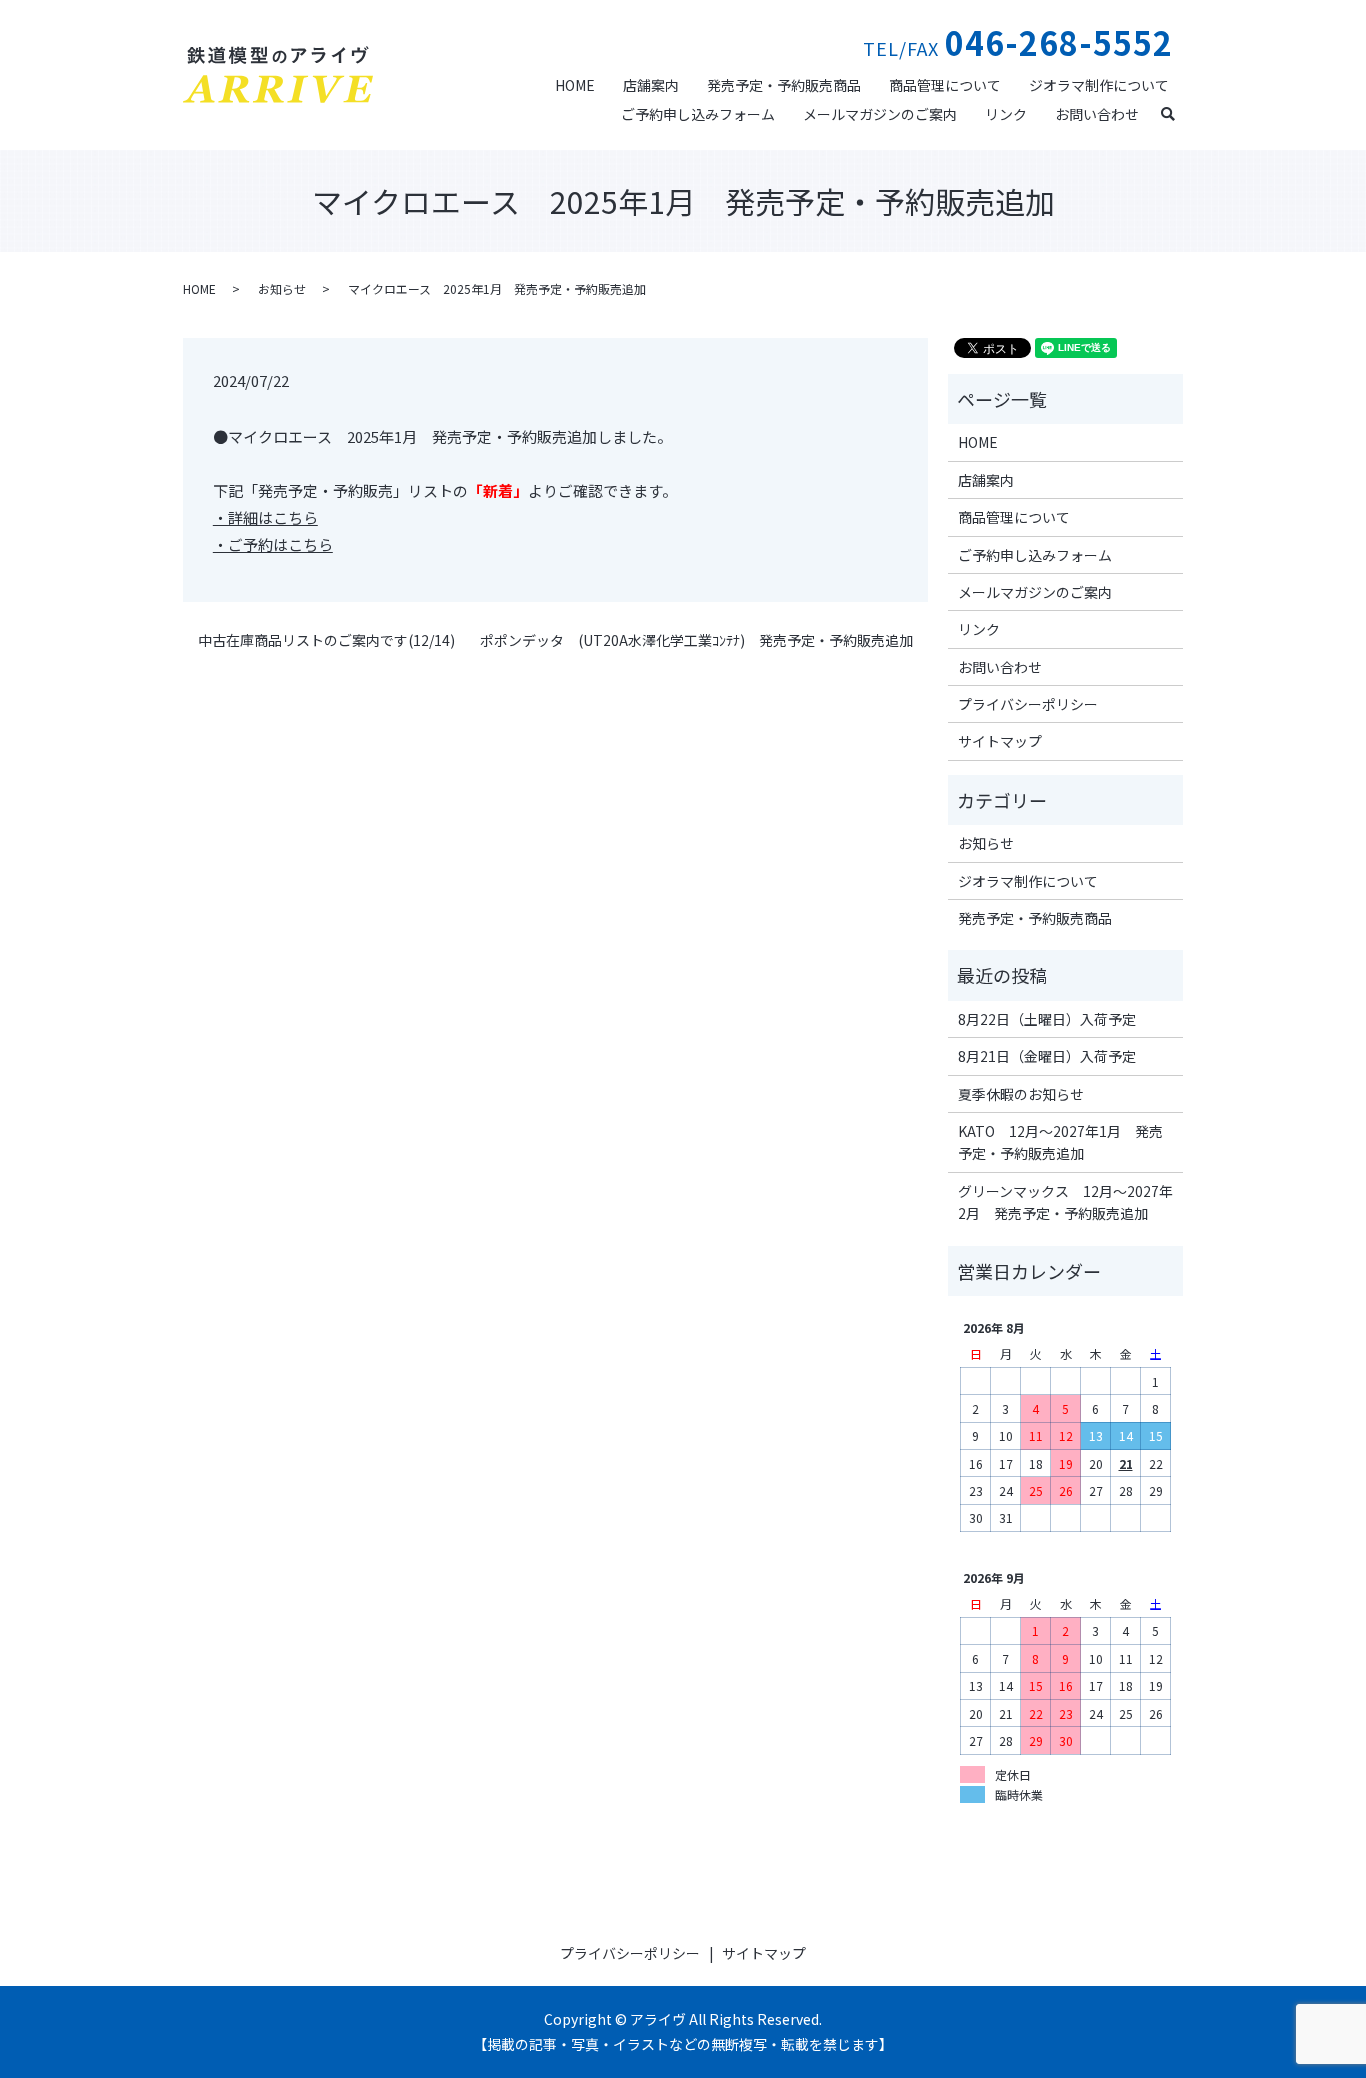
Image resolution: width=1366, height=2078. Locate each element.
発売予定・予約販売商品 (784, 85)
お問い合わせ (1097, 114)
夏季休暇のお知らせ (1021, 1094)
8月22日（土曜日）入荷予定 (1047, 1019)
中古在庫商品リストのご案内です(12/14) (326, 640)
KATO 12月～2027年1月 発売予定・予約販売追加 (1060, 1142)
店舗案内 (651, 85)
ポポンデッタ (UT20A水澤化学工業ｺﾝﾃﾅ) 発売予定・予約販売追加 (696, 640)
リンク (1006, 114)
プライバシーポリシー (1028, 704)
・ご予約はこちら (273, 544)
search (1176, 112)
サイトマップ (1000, 741)
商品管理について (945, 85)
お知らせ (282, 288)
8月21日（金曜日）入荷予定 (1047, 1056)
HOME (575, 85)
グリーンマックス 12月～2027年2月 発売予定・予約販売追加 (1065, 1202)
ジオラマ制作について (1099, 85)
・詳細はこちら (265, 517)
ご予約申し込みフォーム (698, 114)
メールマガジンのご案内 (880, 114)
